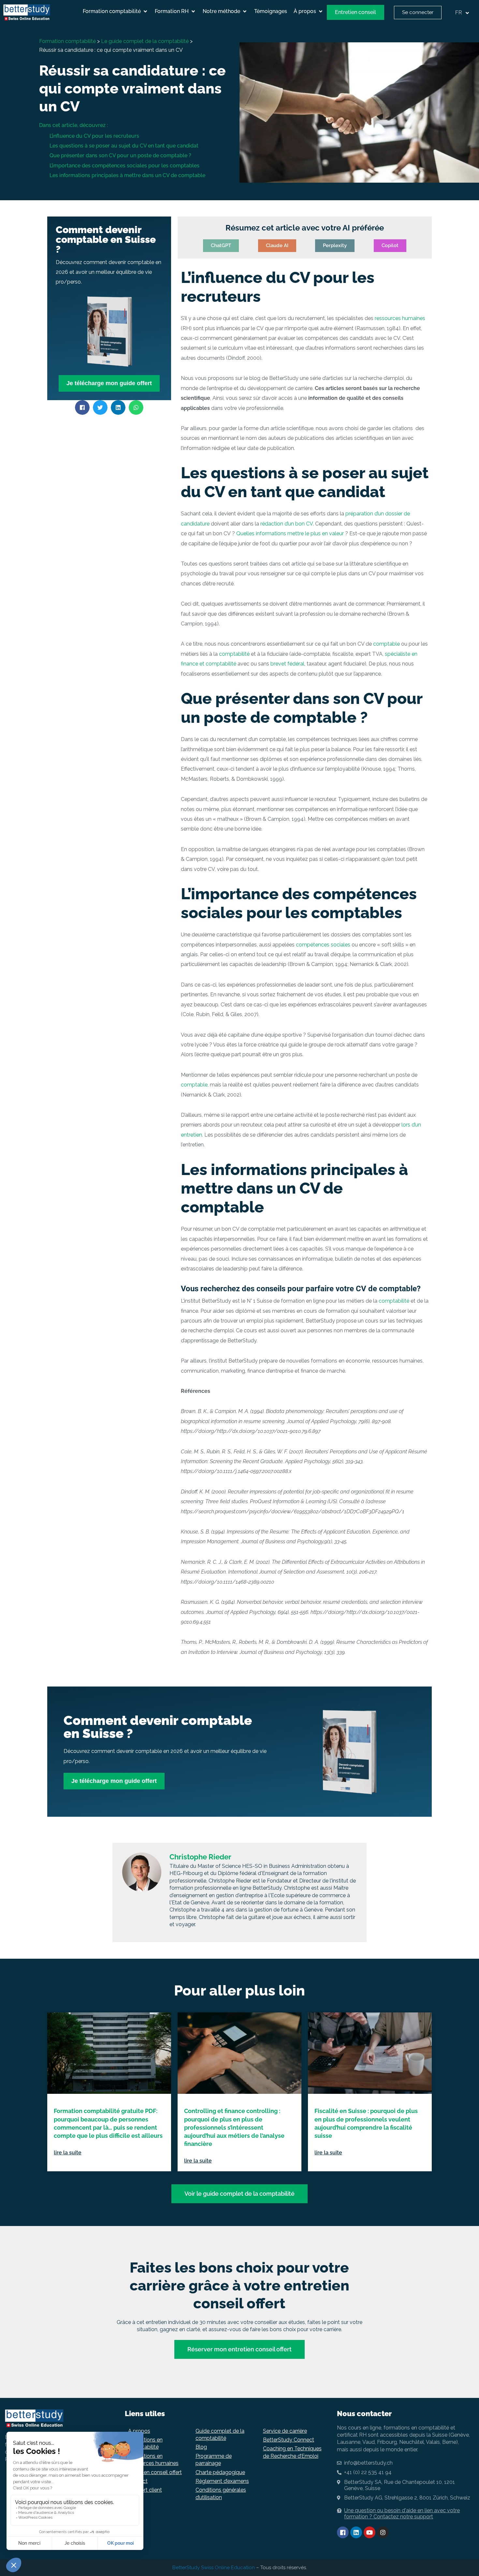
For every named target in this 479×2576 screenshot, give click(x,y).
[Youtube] (370, 2532)
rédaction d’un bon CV (287, 524)
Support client (145, 2490)
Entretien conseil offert (155, 2472)
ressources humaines (400, 318)
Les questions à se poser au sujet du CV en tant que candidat (124, 146)
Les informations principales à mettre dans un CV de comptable (127, 175)
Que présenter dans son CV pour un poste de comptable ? (120, 155)
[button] (116, 11)
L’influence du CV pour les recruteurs (94, 136)
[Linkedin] (356, 2532)
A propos (139, 2431)
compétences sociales (324, 945)
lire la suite (68, 2153)
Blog (201, 2447)
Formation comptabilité (67, 41)
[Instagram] (383, 2532)
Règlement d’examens (222, 2481)
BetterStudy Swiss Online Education (214, 2568)
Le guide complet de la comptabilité (145, 41)
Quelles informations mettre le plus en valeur (290, 533)
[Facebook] (343, 2532)
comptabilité (234, 654)
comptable (387, 644)
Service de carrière (285, 2431)
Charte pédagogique (220, 2472)
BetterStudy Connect (289, 2440)
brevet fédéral (287, 664)
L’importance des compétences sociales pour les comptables (124, 166)
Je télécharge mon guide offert (109, 383)
